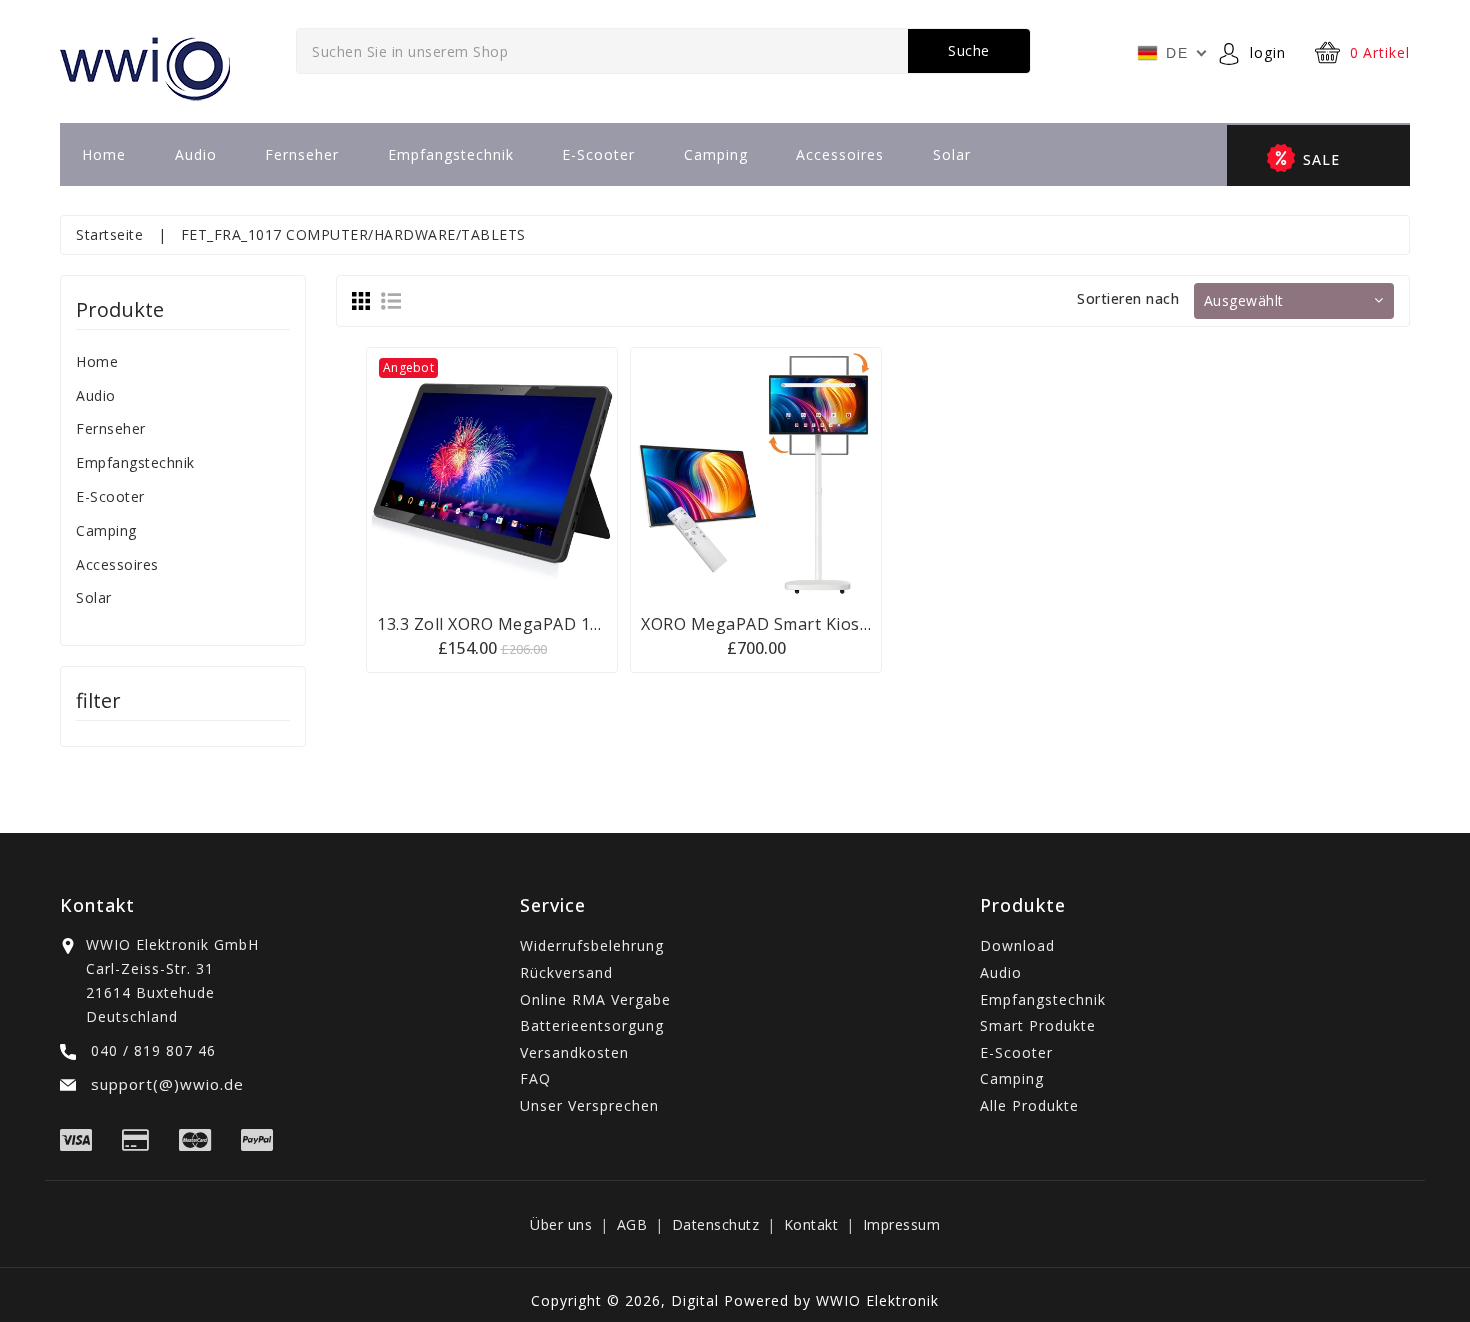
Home (104, 154)
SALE (1321, 159)
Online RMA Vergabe (595, 999)
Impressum (902, 1224)
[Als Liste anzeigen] (391, 300)
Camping (716, 154)
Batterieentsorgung (592, 1025)
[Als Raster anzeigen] (361, 300)
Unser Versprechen (589, 1105)
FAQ (535, 1078)
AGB (632, 1224)
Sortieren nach (1128, 298)
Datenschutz (716, 1224)
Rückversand (566, 972)
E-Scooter (598, 154)
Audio (196, 154)
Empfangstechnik (451, 154)
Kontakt (811, 1224)
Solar (952, 154)
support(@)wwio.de (165, 1084)
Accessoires (840, 154)
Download (1017, 945)
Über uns (561, 1224)
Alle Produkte (1029, 1105)
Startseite (109, 234)
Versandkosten (574, 1052)
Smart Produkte (1038, 1025)
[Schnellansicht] (517, 473)
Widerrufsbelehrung (592, 945)
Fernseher (302, 154)
